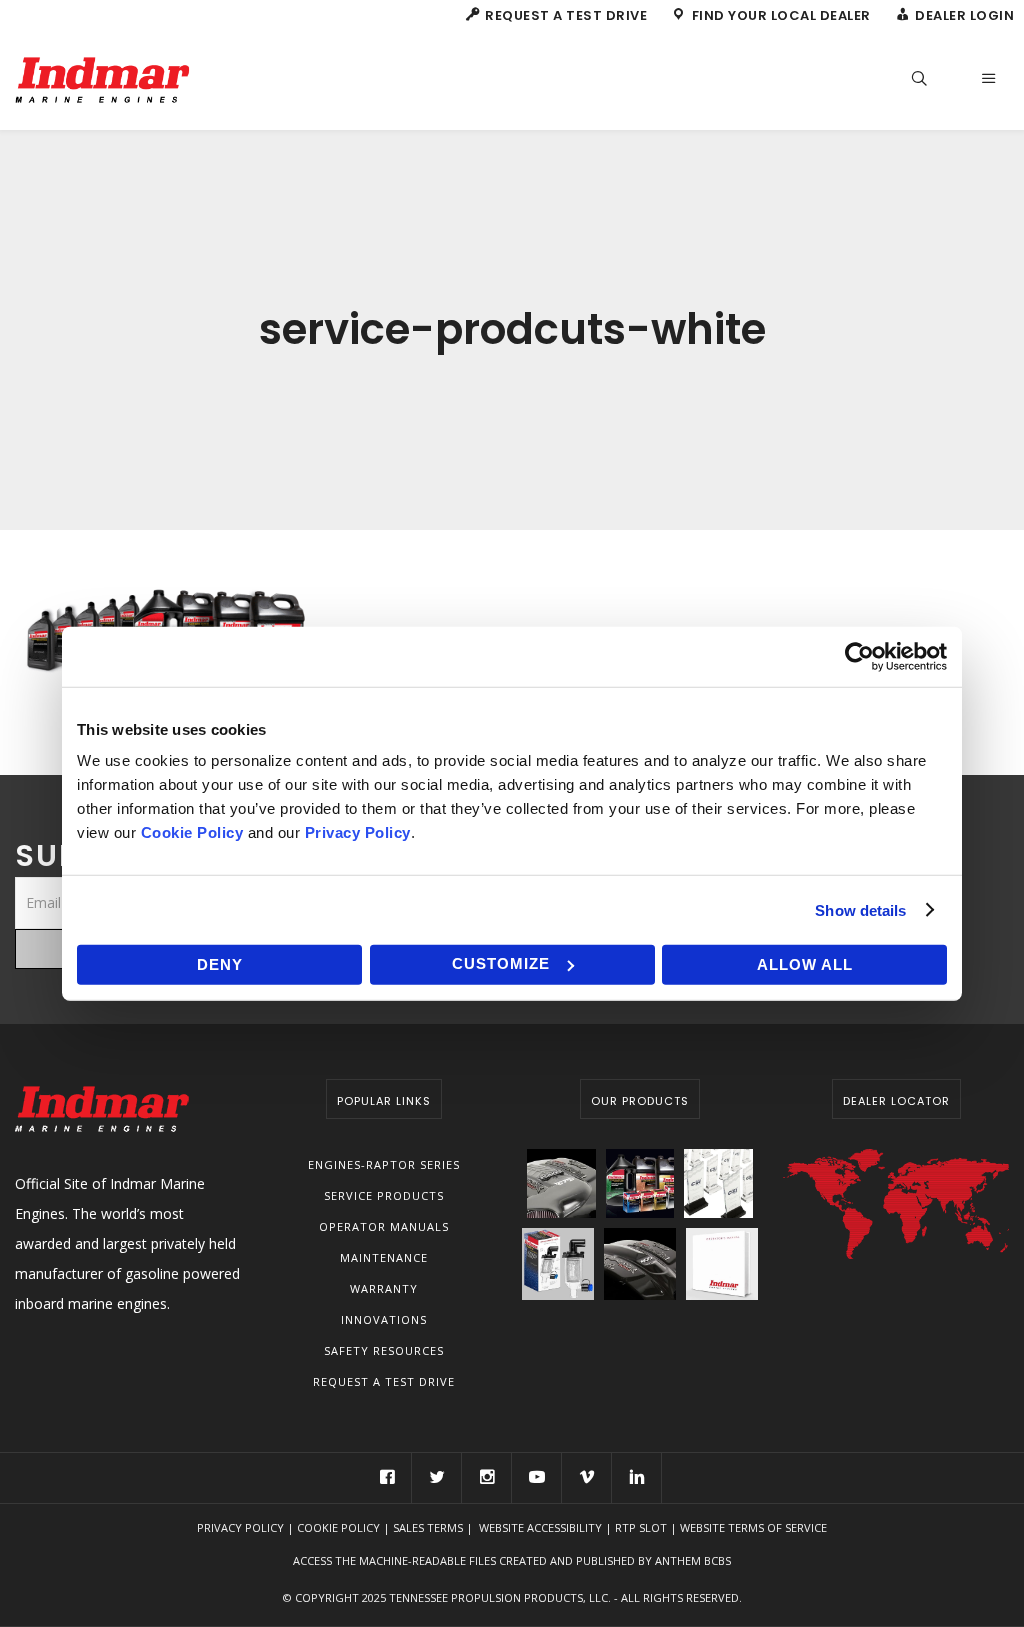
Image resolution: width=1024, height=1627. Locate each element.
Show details (860, 909)
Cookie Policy (338, 1527)
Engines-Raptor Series (384, 1164)
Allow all (805, 964)
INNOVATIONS (384, 1319)
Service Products (384, 1195)
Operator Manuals (384, 1226)
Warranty (384, 1288)
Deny (220, 964)
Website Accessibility (540, 1527)
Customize (501, 963)
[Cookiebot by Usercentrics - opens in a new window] (859, 656)
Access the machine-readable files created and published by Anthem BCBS (512, 1560)
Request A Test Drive (384, 1381)
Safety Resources (384, 1350)
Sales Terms (428, 1527)
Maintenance (384, 1257)
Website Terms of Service (753, 1527)
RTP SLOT (641, 1527)
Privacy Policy (240, 1527)
